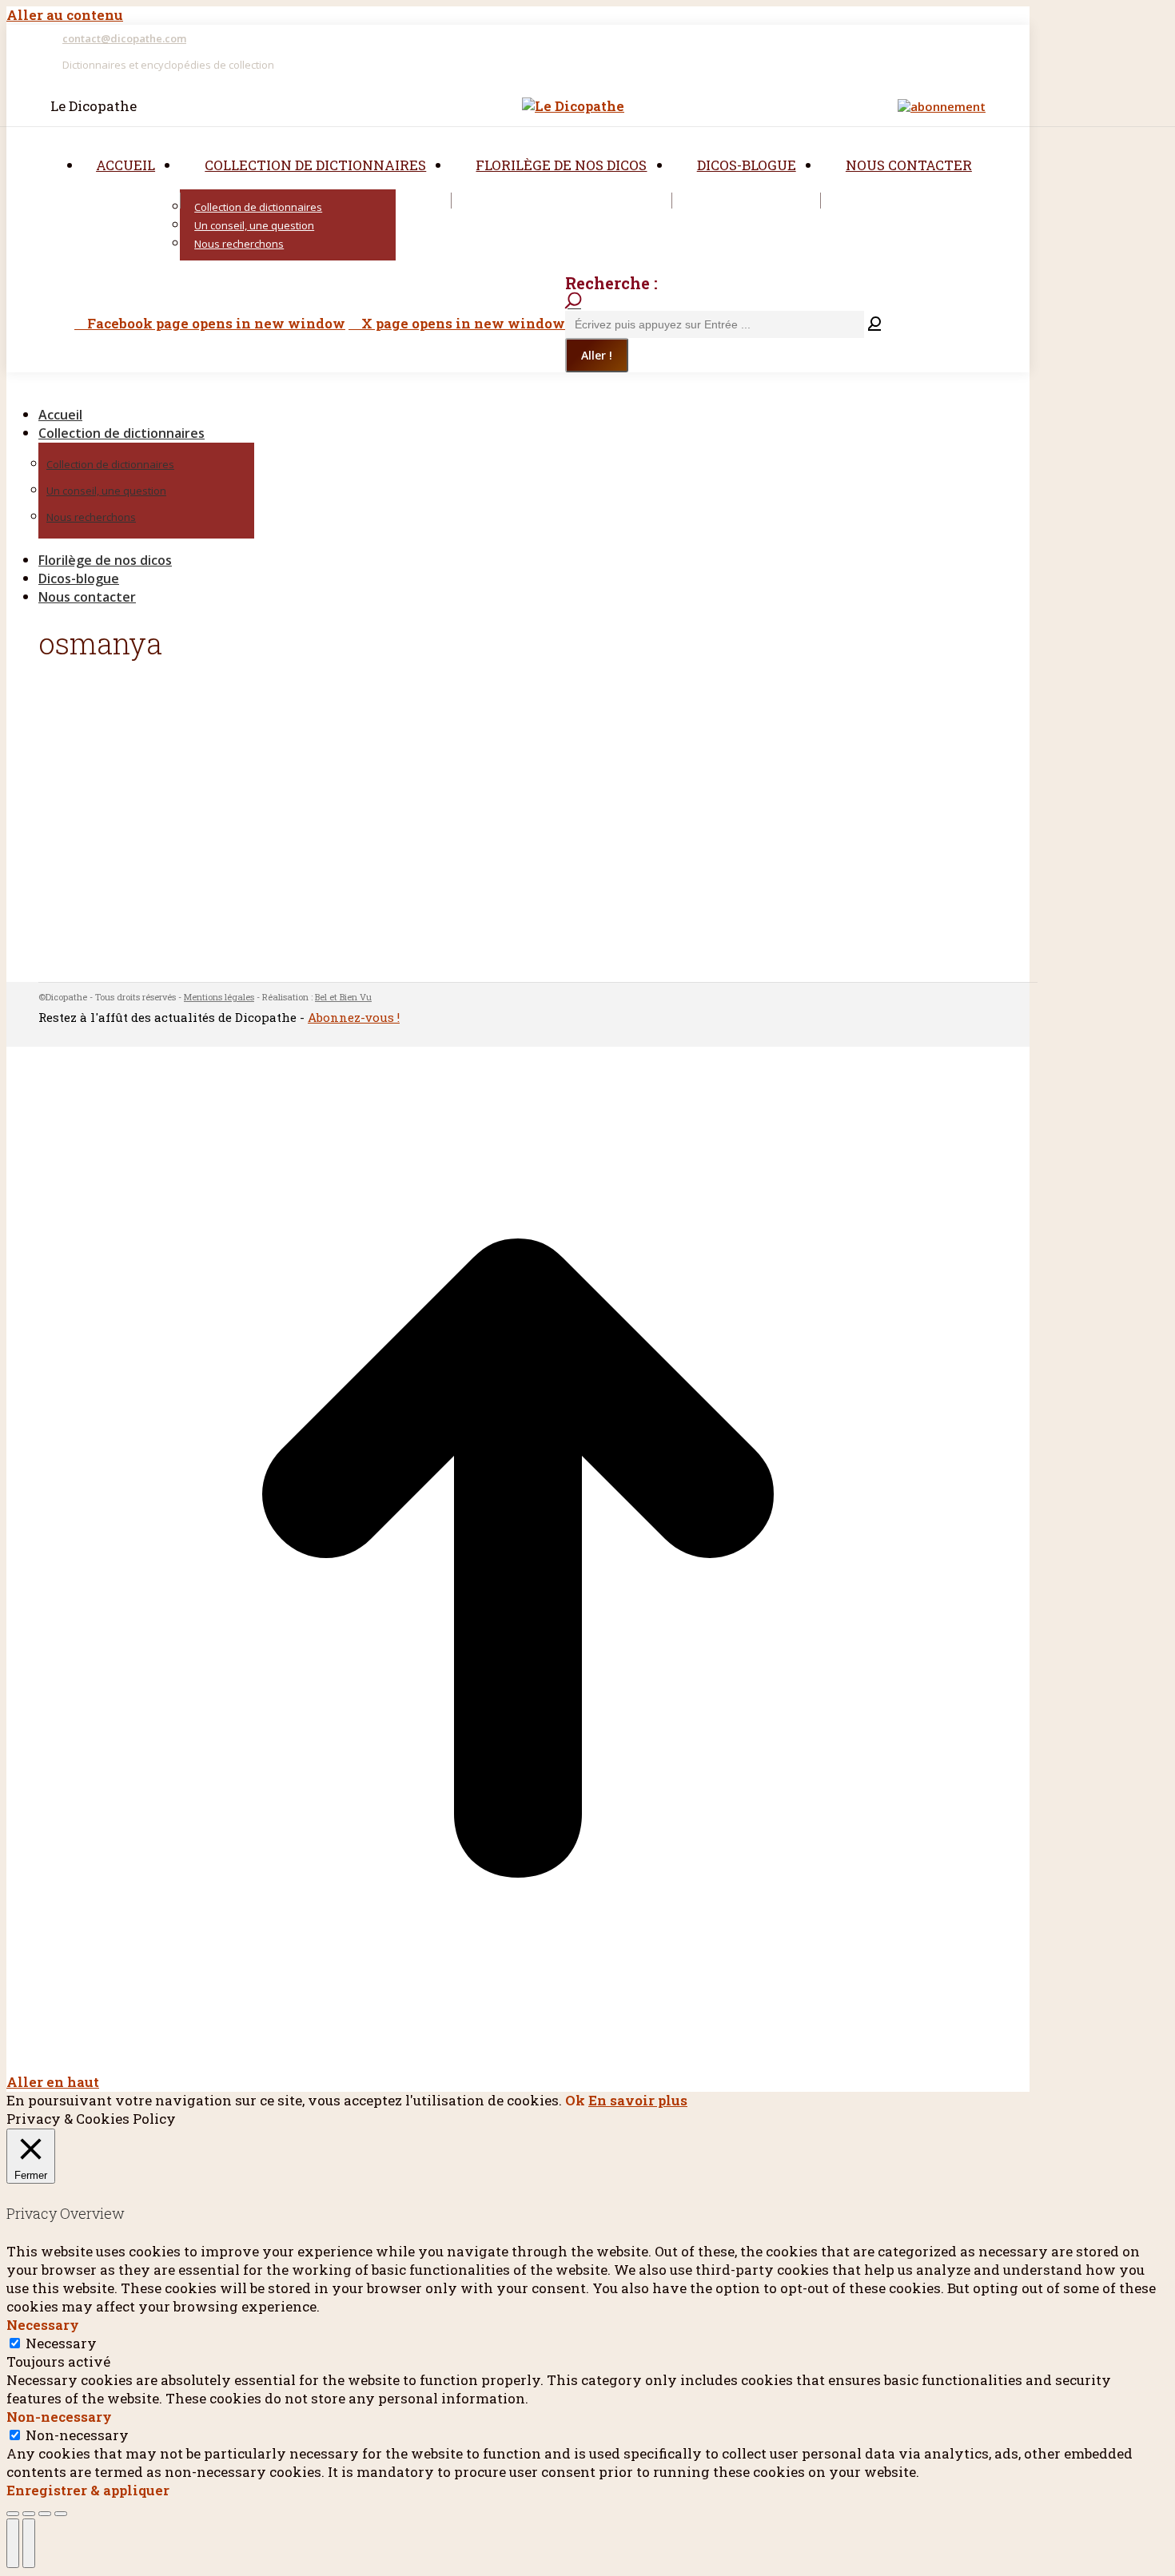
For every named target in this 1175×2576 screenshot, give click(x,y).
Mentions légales (219, 997)
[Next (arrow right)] (29, 2543)
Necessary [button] (43, 2325)
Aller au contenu (65, 15)
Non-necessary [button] (59, 2417)
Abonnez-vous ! (354, 1017)
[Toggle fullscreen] (45, 2514)
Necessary (61, 2343)
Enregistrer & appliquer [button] (88, 2490)
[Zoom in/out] (61, 2514)
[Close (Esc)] (13, 2514)
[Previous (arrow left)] (13, 2543)
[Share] (29, 2514)
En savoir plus (638, 2100)
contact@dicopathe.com (124, 38)
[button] (142, 388)
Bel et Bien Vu (343, 997)
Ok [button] (575, 2100)
